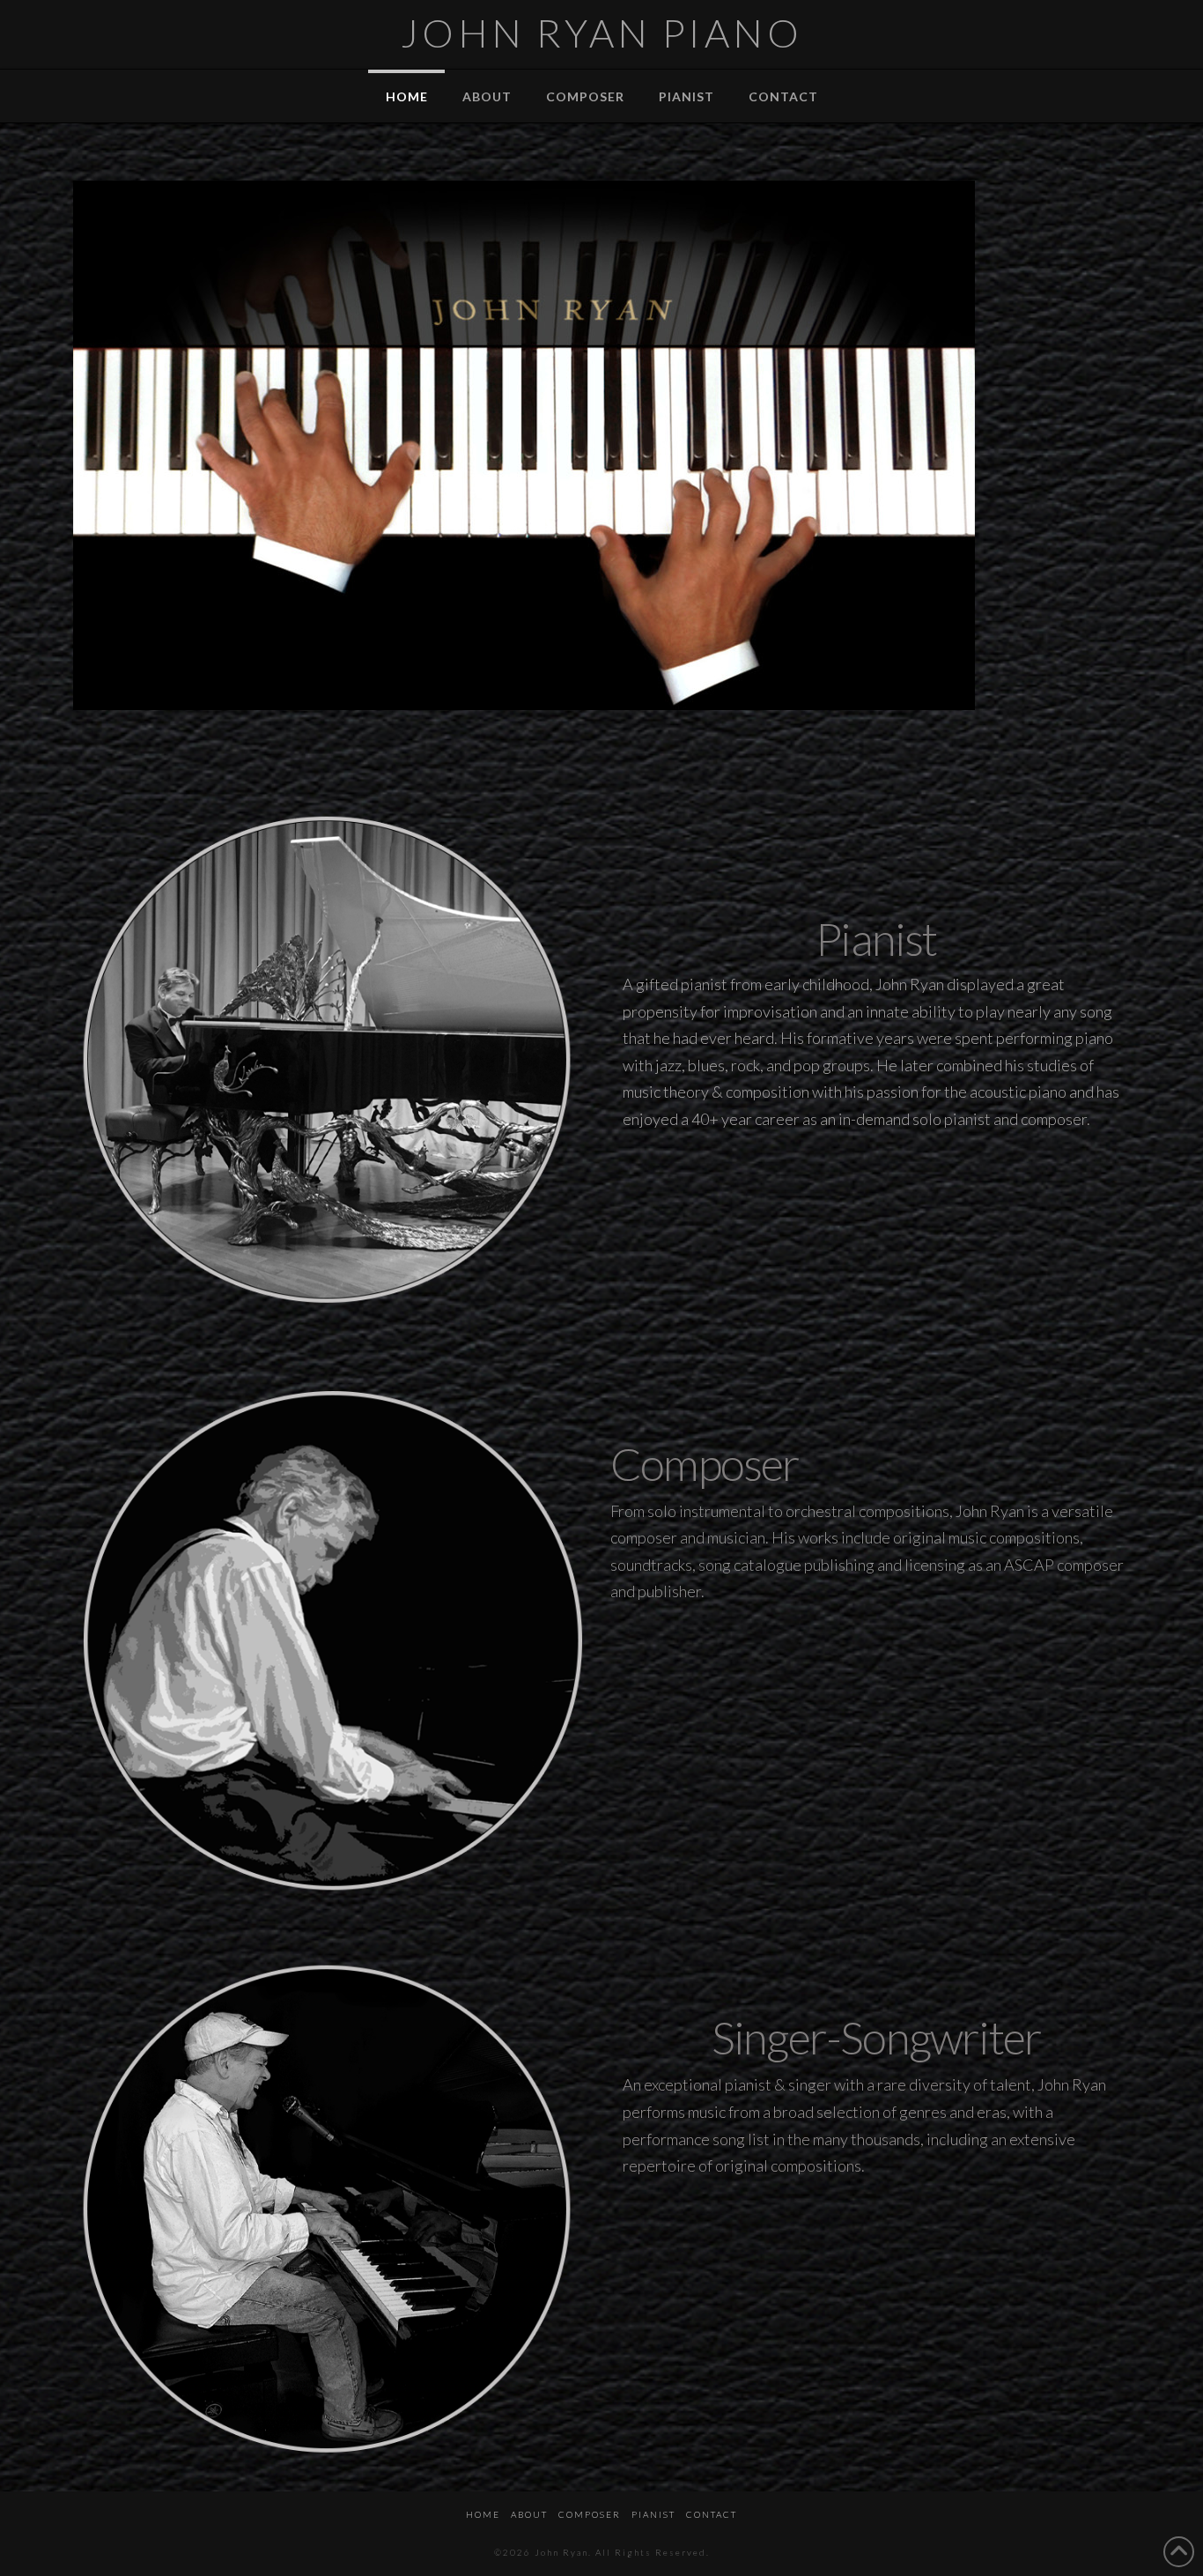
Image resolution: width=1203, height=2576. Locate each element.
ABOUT (529, 2514)
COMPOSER (590, 2514)
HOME (483, 2514)
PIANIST (653, 2514)
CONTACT (712, 2514)
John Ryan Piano (601, 33)
